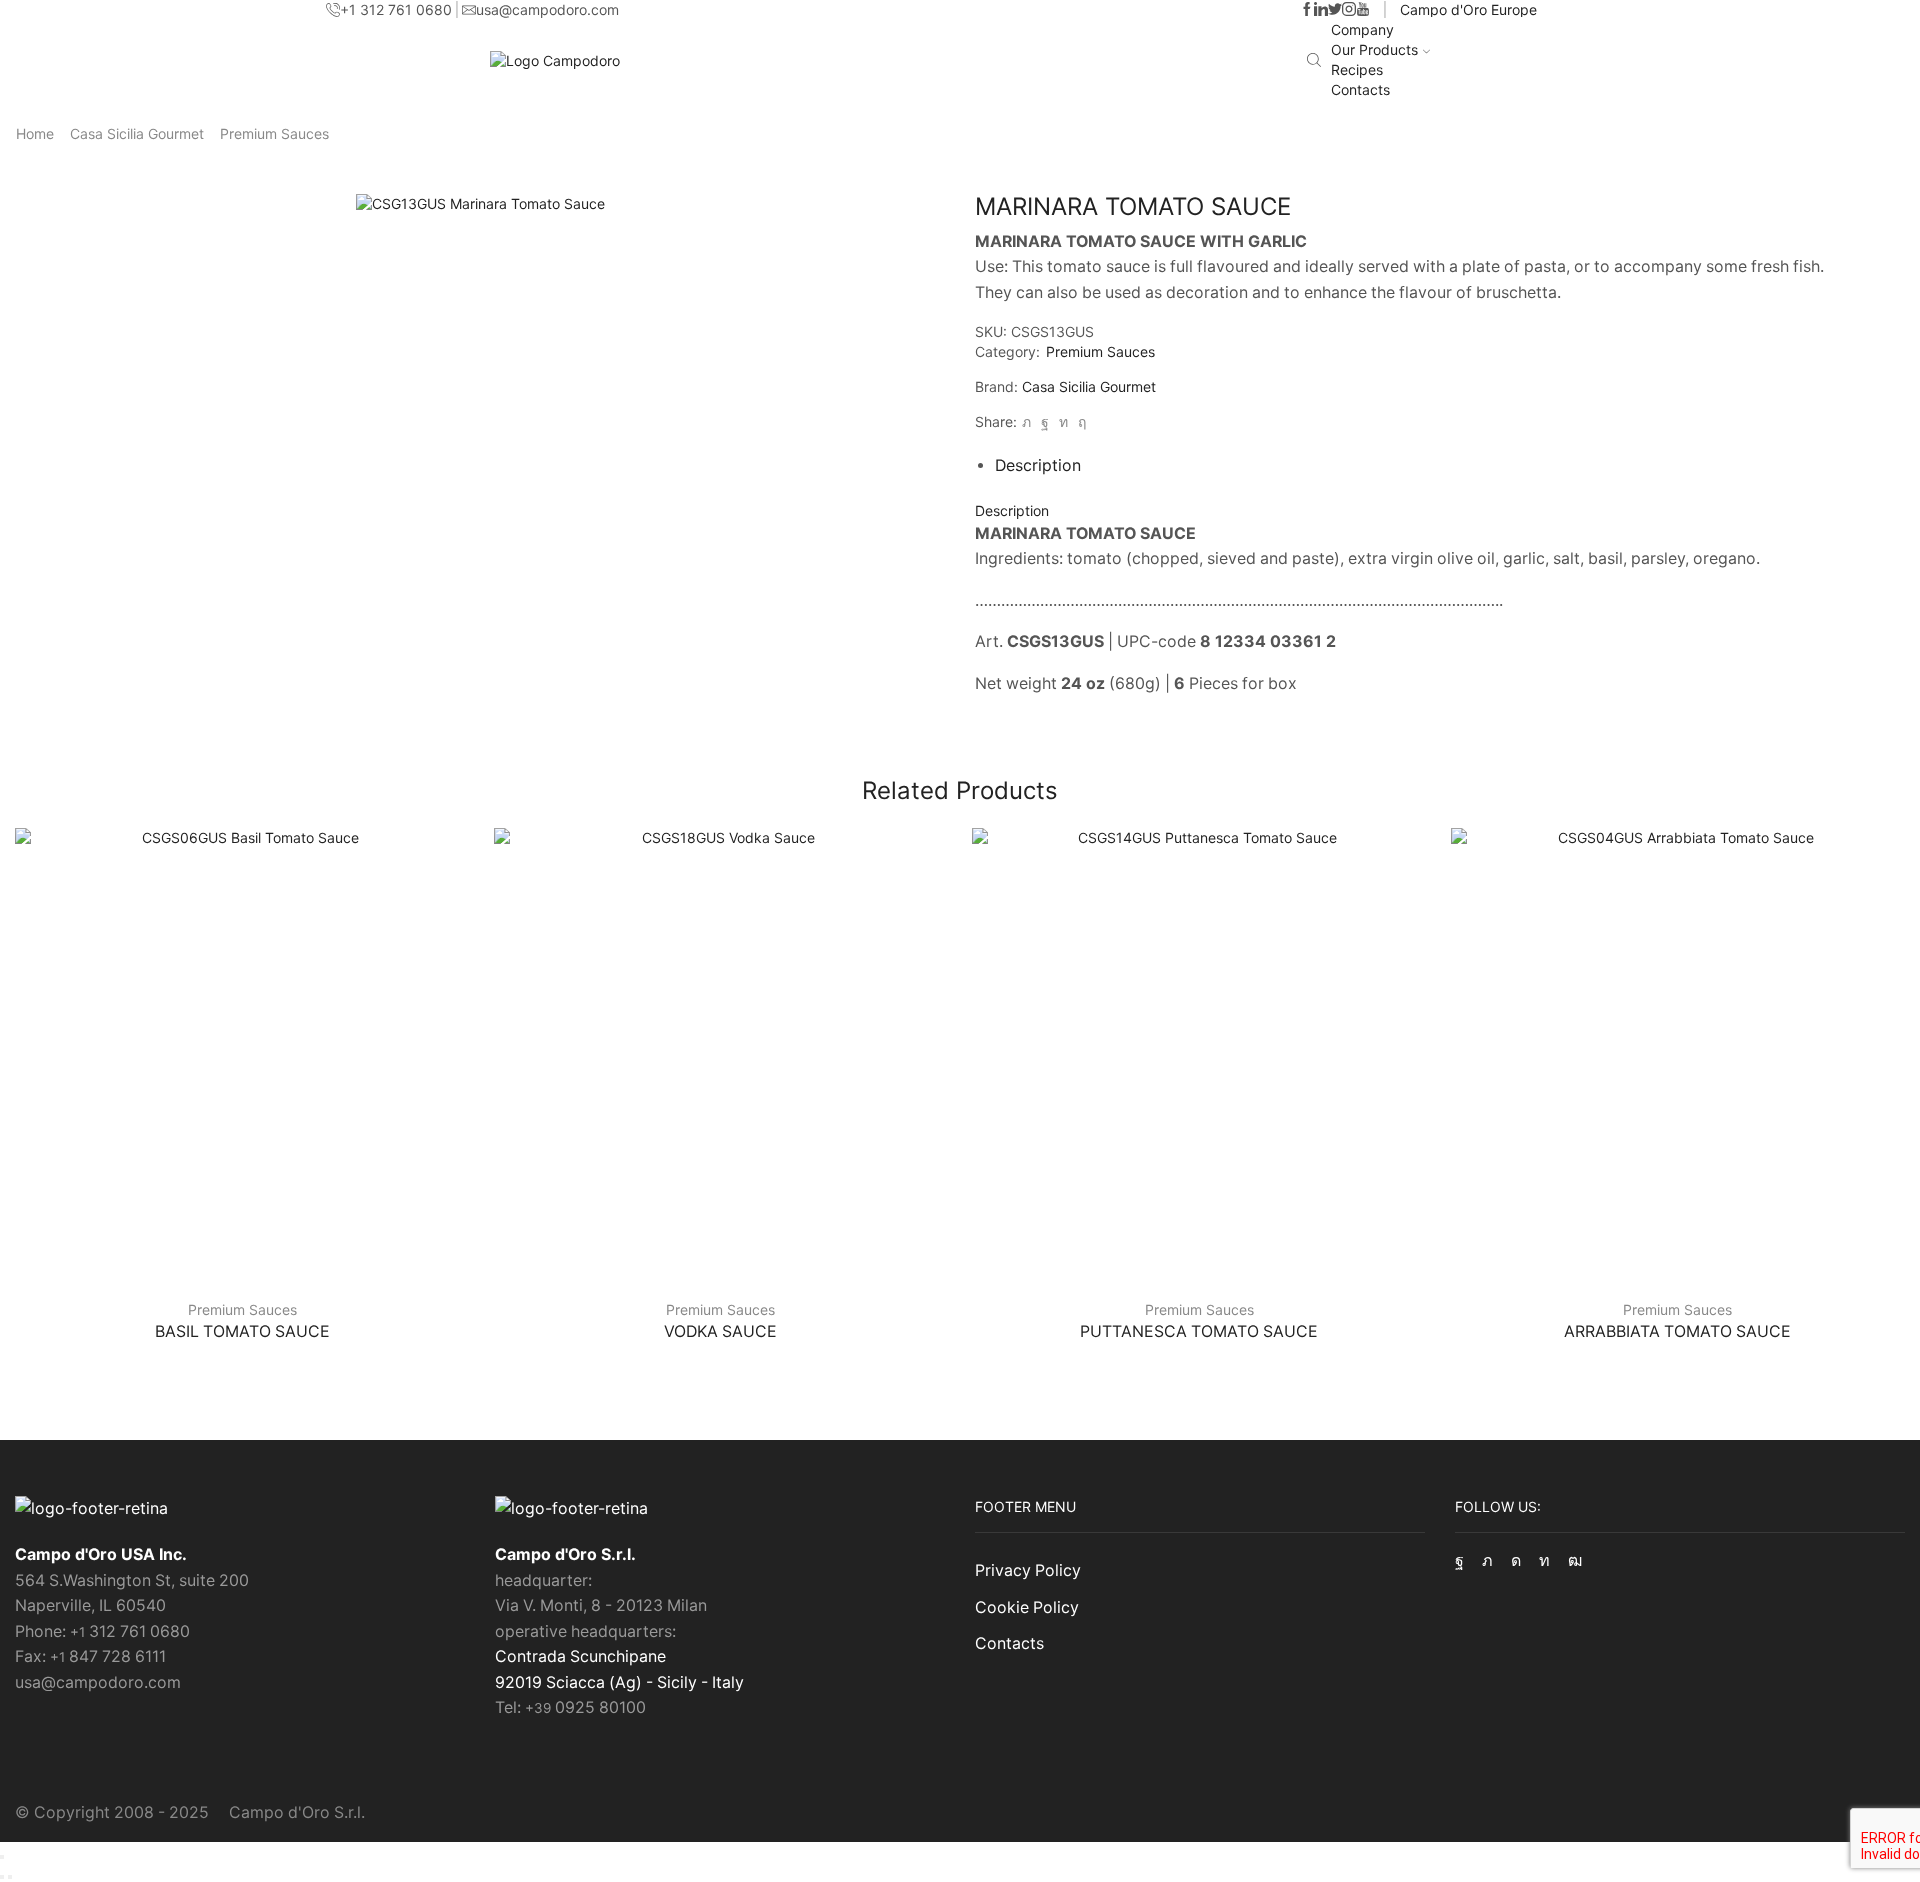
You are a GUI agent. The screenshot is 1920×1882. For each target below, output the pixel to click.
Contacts (1360, 89)
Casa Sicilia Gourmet (137, 133)
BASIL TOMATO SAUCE (242, 1331)
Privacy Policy (1028, 1570)
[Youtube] (1363, 10)
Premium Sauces (274, 133)
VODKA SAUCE (720, 1331)
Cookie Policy (1027, 1607)
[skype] (1079, 421)
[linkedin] (1063, 421)
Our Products (1374, 49)
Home (35, 133)
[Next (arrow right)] (10, 1877)
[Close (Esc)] (2, 1857)
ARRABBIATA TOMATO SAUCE (1677, 1331)
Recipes (1357, 69)
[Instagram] (1349, 10)
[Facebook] (1307, 10)
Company (1362, 29)
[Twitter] (1335, 10)
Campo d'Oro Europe (1468, 10)
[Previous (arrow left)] (2, 1877)
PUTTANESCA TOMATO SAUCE (1199, 1331)
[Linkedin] (1321, 10)
